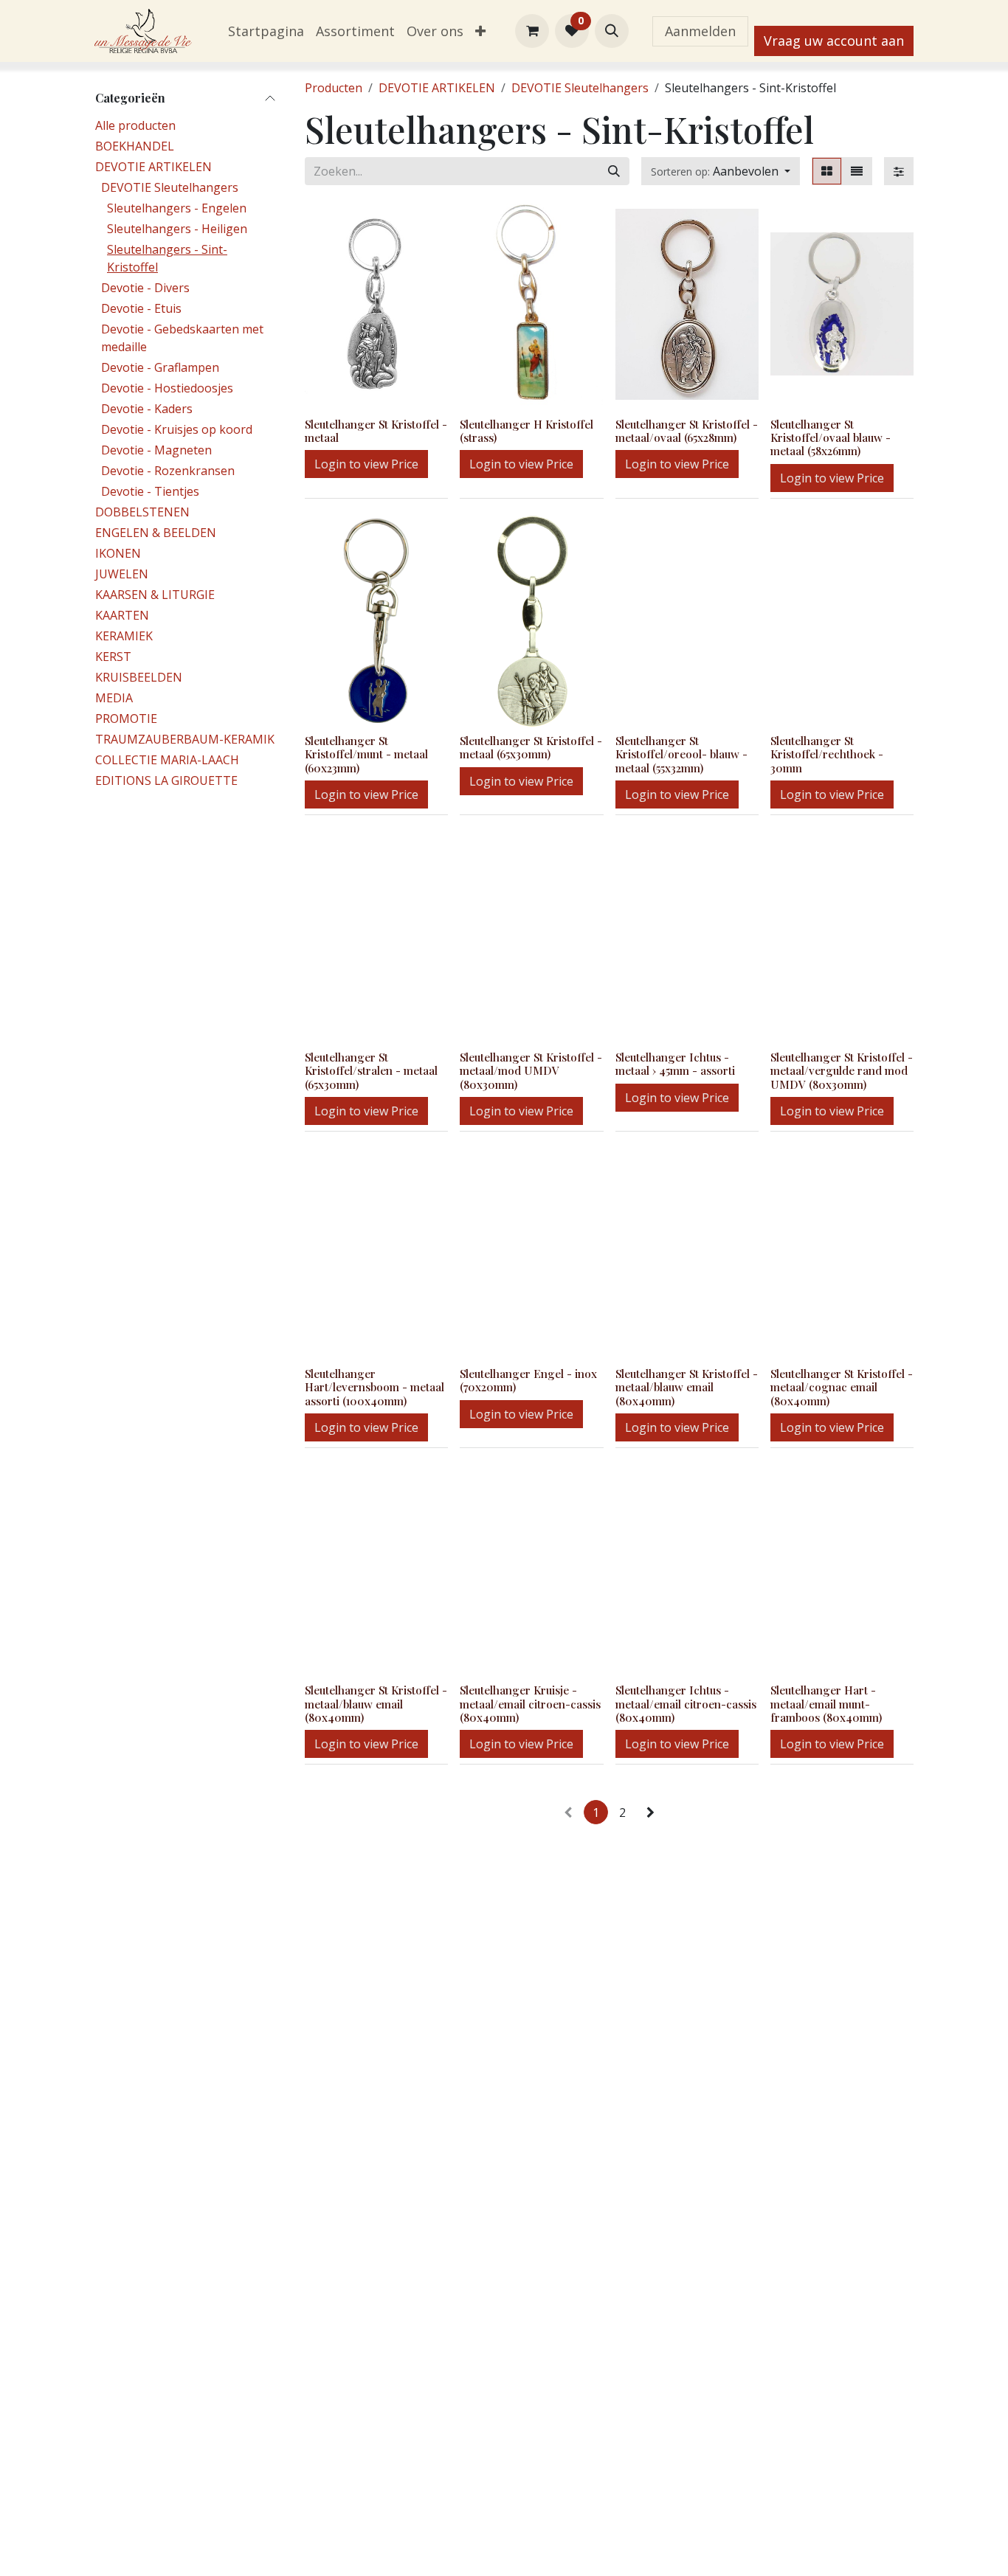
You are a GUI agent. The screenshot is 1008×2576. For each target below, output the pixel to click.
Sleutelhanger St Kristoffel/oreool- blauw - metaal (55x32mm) (681, 754)
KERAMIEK (124, 636)
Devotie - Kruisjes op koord (177, 429)
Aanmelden (700, 31)
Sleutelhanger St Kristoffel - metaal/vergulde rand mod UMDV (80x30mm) (842, 1070)
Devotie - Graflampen (160, 367)
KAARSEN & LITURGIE (155, 595)
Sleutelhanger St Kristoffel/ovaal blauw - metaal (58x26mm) (831, 437)
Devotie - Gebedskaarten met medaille (182, 338)
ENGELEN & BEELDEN (156, 533)
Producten (334, 88)
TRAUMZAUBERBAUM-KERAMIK (185, 739)
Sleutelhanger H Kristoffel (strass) (527, 431)
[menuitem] (266, 31)
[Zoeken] (614, 171)
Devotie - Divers (145, 288)
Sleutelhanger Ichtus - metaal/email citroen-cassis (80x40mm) (686, 1703)
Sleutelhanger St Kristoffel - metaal (376, 431)
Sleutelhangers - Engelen (177, 208)
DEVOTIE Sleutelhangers (170, 187)
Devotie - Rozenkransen (168, 471)
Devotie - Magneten (156, 450)
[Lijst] (857, 171)
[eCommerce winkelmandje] (532, 31)
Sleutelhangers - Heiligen (177, 229)
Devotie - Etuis (141, 308)
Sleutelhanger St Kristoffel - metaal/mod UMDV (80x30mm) (531, 1070)
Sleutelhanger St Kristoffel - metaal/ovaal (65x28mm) (687, 431)
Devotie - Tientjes (150, 491)
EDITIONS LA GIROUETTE (166, 780)
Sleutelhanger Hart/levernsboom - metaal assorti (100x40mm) (374, 1387)
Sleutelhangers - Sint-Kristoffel (167, 258)
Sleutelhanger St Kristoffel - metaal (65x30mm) (531, 747)
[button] (612, 31)
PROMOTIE (126, 719)
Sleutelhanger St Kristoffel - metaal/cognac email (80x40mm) (842, 1387)
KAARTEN (122, 615)
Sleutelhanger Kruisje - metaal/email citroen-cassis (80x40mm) (530, 1703)
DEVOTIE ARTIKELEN (153, 167)
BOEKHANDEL (135, 146)
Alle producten (135, 125)
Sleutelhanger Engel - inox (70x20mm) (528, 1380)
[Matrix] (827, 171)
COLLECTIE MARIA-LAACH (167, 760)
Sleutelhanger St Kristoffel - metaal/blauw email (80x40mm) (687, 1387)
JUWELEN (122, 574)
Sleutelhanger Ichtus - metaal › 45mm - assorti (675, 1064)
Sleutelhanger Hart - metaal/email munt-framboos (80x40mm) (826, 1703)
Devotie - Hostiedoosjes (167, 388)
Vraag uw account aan (834, 41)
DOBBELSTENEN (142, 512)
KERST (113, 657)
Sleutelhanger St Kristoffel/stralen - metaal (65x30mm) (371, 1070)
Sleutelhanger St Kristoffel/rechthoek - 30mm (827, 754)
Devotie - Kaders (147, 409)
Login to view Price (366, 464)
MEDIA (114, 698)
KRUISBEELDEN (139, 677)
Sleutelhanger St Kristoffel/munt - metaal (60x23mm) (366, 754)
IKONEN (118, 553)
